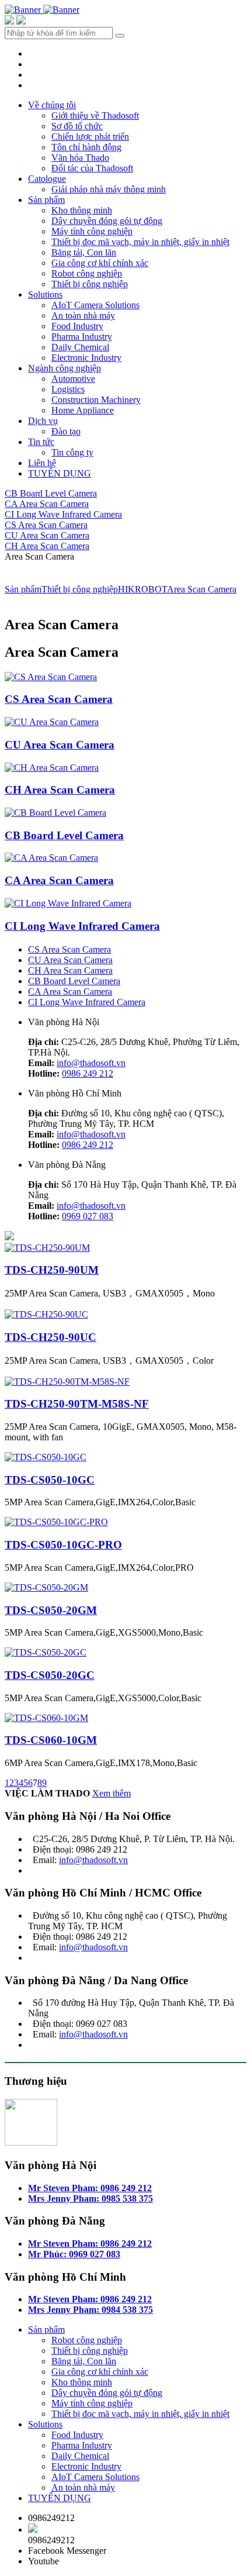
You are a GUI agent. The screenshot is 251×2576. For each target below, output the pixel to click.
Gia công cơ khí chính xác (100, 263)
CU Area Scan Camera (47, 535)
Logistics (68, 389)
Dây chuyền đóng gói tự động (107, 221)
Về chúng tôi (52, 105)
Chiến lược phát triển (90, 137)
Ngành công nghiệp (65, 368)
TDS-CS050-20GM (51, 1610)
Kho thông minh (82, 210)
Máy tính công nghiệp (92, 231)
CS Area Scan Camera (46, 525)
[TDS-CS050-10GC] (46, 1457)
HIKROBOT (142, 589)
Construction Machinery (96, 400)
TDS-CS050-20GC (50, 1675)
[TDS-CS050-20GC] (46, 1652)
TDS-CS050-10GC (50, 1480)
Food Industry (77, 326)
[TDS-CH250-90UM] (47, 1248)
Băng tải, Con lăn (84, 252)
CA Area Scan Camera (47, 504)
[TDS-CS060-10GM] (46, 1718)
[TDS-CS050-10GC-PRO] (56, 1522)
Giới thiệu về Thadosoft (95, 115)
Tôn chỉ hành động (86, 147)
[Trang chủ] (24, 10)
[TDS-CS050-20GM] (46, 1587)
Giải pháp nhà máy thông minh (109, 189)
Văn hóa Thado (80, 158)
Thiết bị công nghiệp (90, 284)
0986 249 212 (88, 1073)
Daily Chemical (80, 347)
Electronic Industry (86, 358)
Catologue (47, 179)
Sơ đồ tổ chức (77, 126)
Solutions (45, 294)
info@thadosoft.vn (91, 1063)
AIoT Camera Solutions (95, 305)
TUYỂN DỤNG (60, 473)
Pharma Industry (82, 337)
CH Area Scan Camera (47, 546)
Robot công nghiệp (87, 273)
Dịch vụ (43, 421)
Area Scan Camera (202, 589)
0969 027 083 (88, 1216)
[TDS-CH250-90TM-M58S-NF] (67, 1382)
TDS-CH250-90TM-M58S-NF (77, 1404)
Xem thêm (111, 1793)
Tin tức (41, 442)
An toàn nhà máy (83, 315)
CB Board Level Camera (51, 493)
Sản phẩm (46, 200)
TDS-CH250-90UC (50, 1337)
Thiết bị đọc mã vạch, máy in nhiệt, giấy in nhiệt (140, 242)
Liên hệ (42, 463)
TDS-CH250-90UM (52, 1270)
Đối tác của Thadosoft (92, 168)
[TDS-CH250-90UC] (46, 1314)
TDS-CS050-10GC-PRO (63, 1545)
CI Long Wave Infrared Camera (63, 514)
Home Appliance (83, 410)
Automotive (73, 379)
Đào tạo (66, 431)
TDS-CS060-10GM (51, 1740)
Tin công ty (72, 452)
